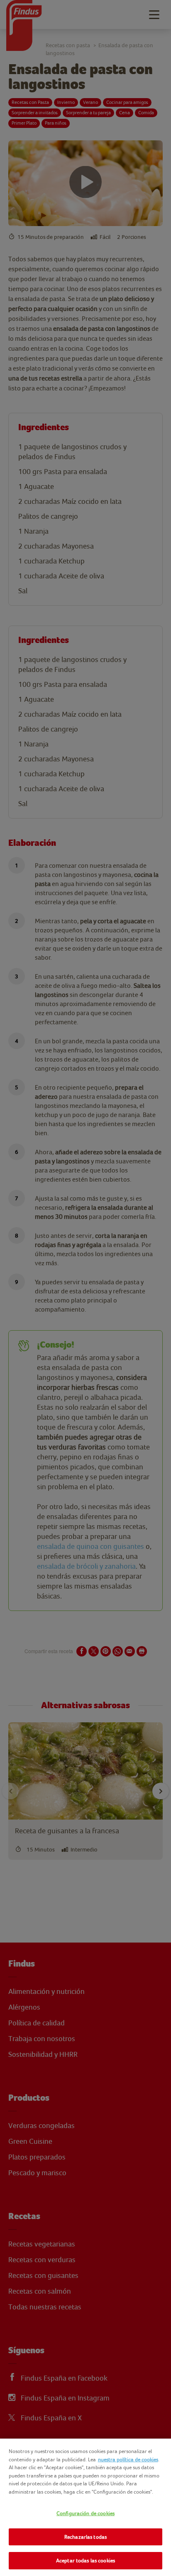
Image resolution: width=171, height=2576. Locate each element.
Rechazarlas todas (85, 2537)
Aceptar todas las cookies (85, 2560)
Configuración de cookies (85, 2513)
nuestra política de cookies (128, 2459)
